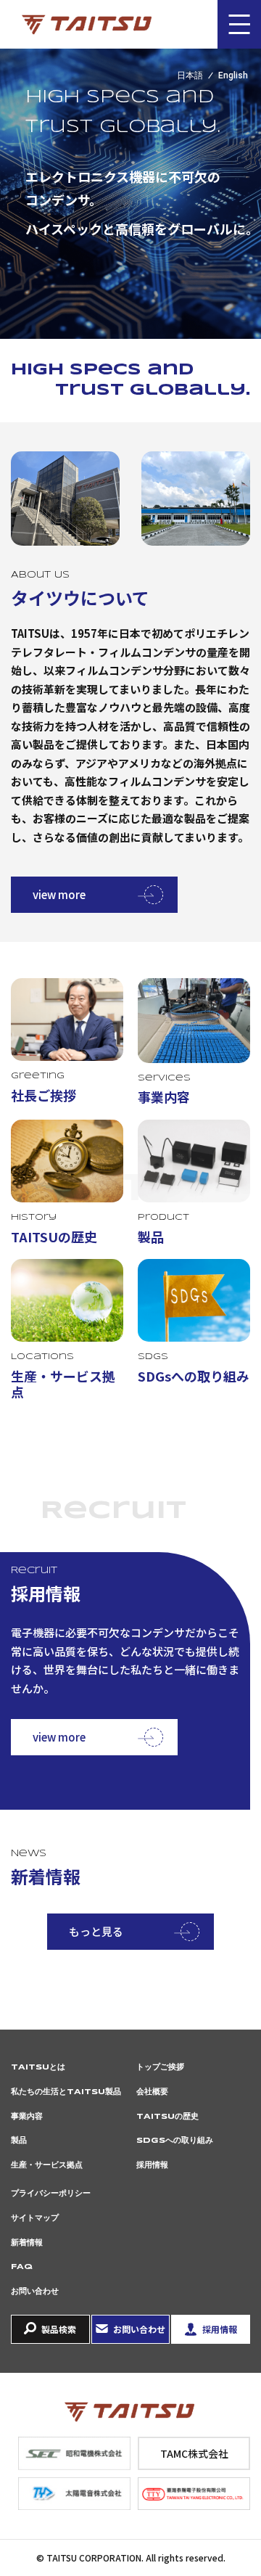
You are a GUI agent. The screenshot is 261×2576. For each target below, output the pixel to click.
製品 (19, 2141)
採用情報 (152, 2165)
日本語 (190, 75)
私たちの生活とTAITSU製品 (66, 2092)
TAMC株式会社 (194, 2453)
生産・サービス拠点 (47, 2165)
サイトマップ (35, 2218)
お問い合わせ (35, 2292)
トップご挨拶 (160, 2067)
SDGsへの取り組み (175, 2141)
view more (59, 894)
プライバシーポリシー (51, 2194)
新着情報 (27, 2243)
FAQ (22, 2267)
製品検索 (59, 2329)
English (233, 75)
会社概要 (152, 2092)
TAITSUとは (38, 2067)
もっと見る (96, 1931)
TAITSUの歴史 (167, 2117)
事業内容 (27, 2117)
